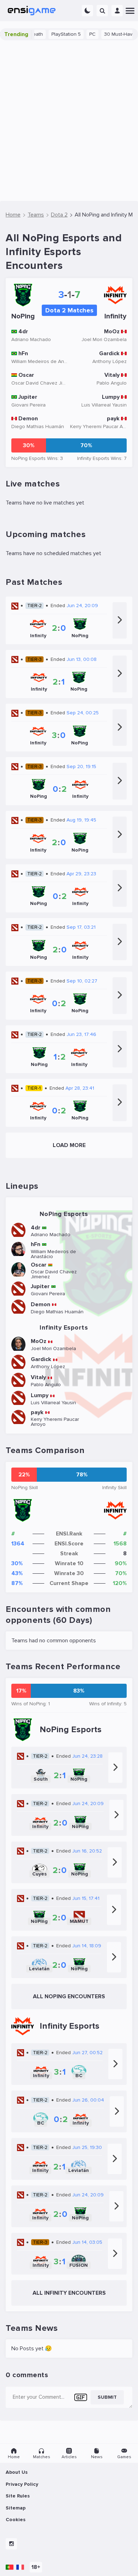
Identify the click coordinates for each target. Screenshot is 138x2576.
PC (77, 34)
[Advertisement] (69, 121)
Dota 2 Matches (69, 310)
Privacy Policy (22, 2484)
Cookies (16, 2520)
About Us (17, 2472)
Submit (107, 2397)
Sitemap (16, 2508)
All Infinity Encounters (69, 2293)
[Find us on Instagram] (11, 2544)
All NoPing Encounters (69, 1996)
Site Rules (18, 2496)
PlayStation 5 (51, 34)
